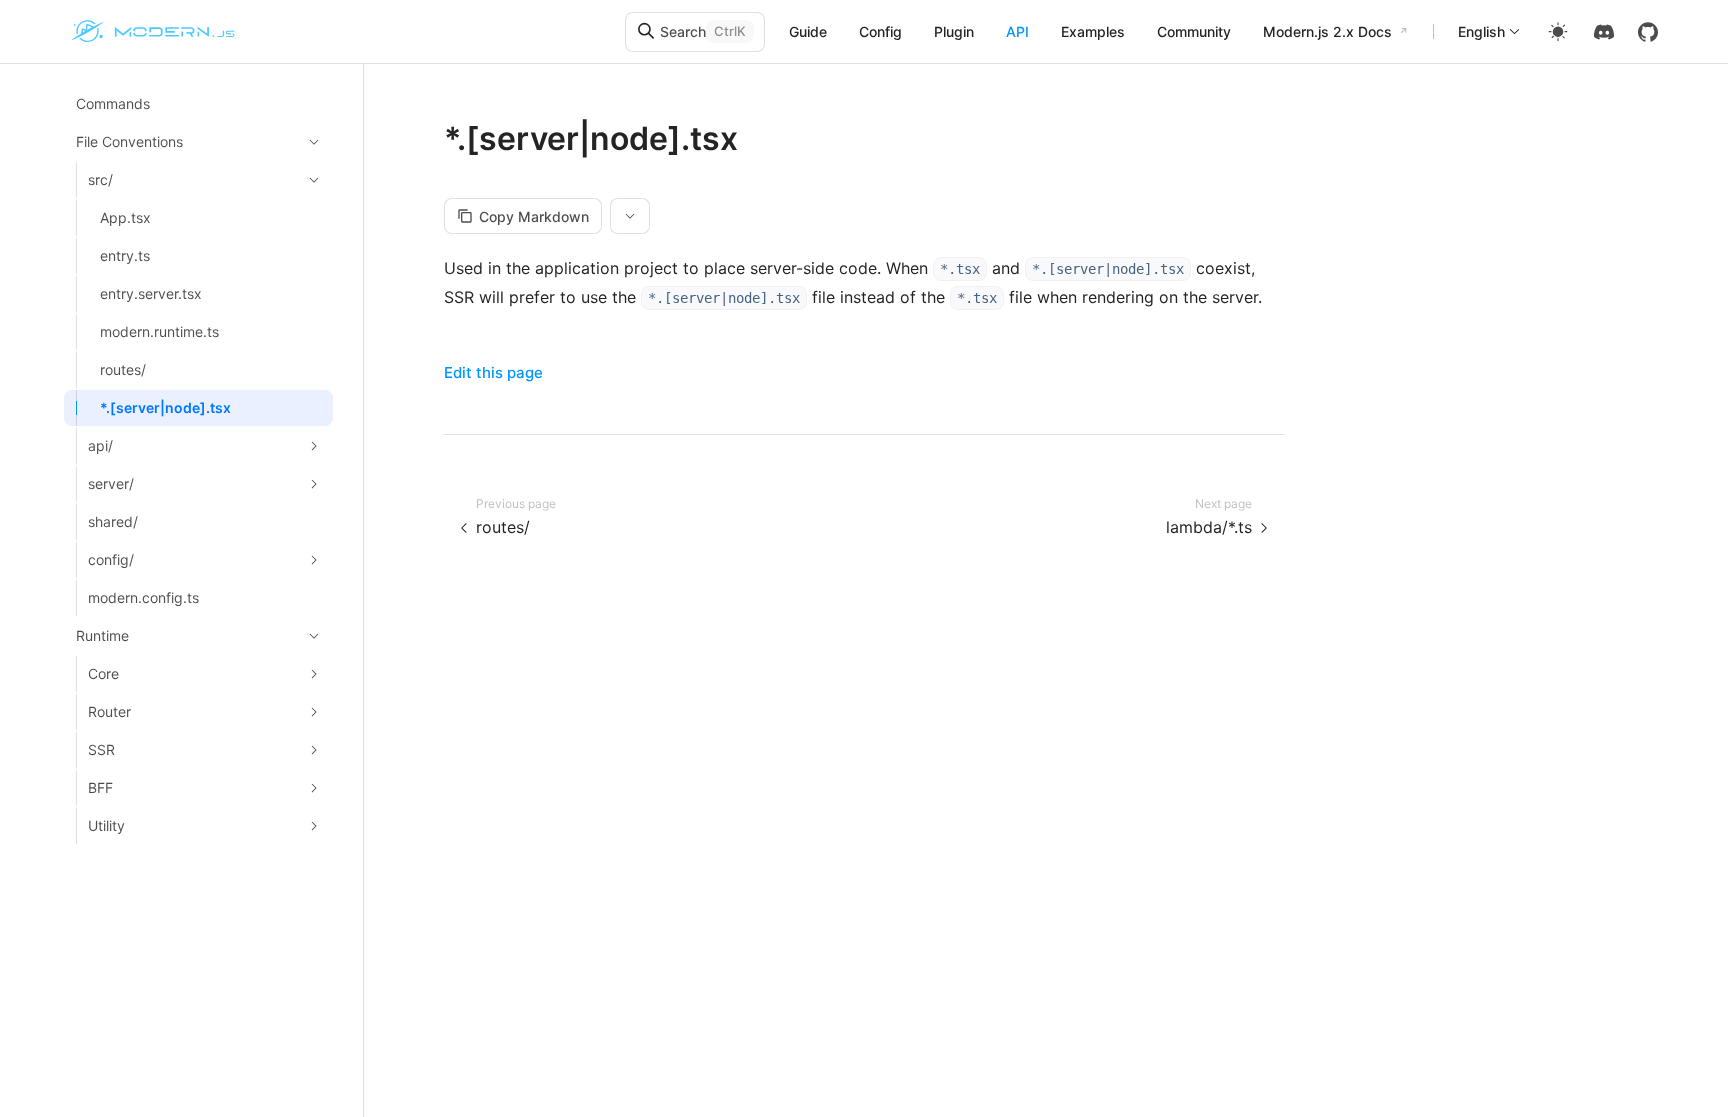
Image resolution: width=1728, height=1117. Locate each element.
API (1017, 31)
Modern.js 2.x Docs (1327, 31)
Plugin (954, 31)
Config (880, 31)
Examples (1093, 31)
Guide (808, 31)
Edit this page (493, 372)
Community (1194, 31)
